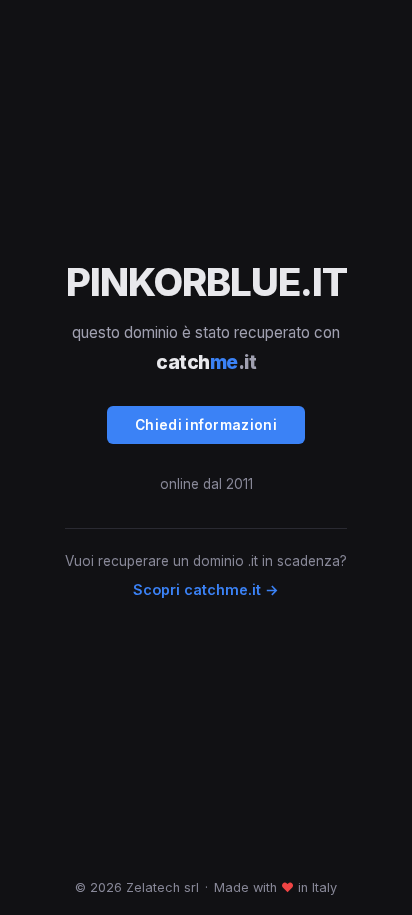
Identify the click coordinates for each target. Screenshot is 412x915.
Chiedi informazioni (206, 425)
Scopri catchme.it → (206, 589)
